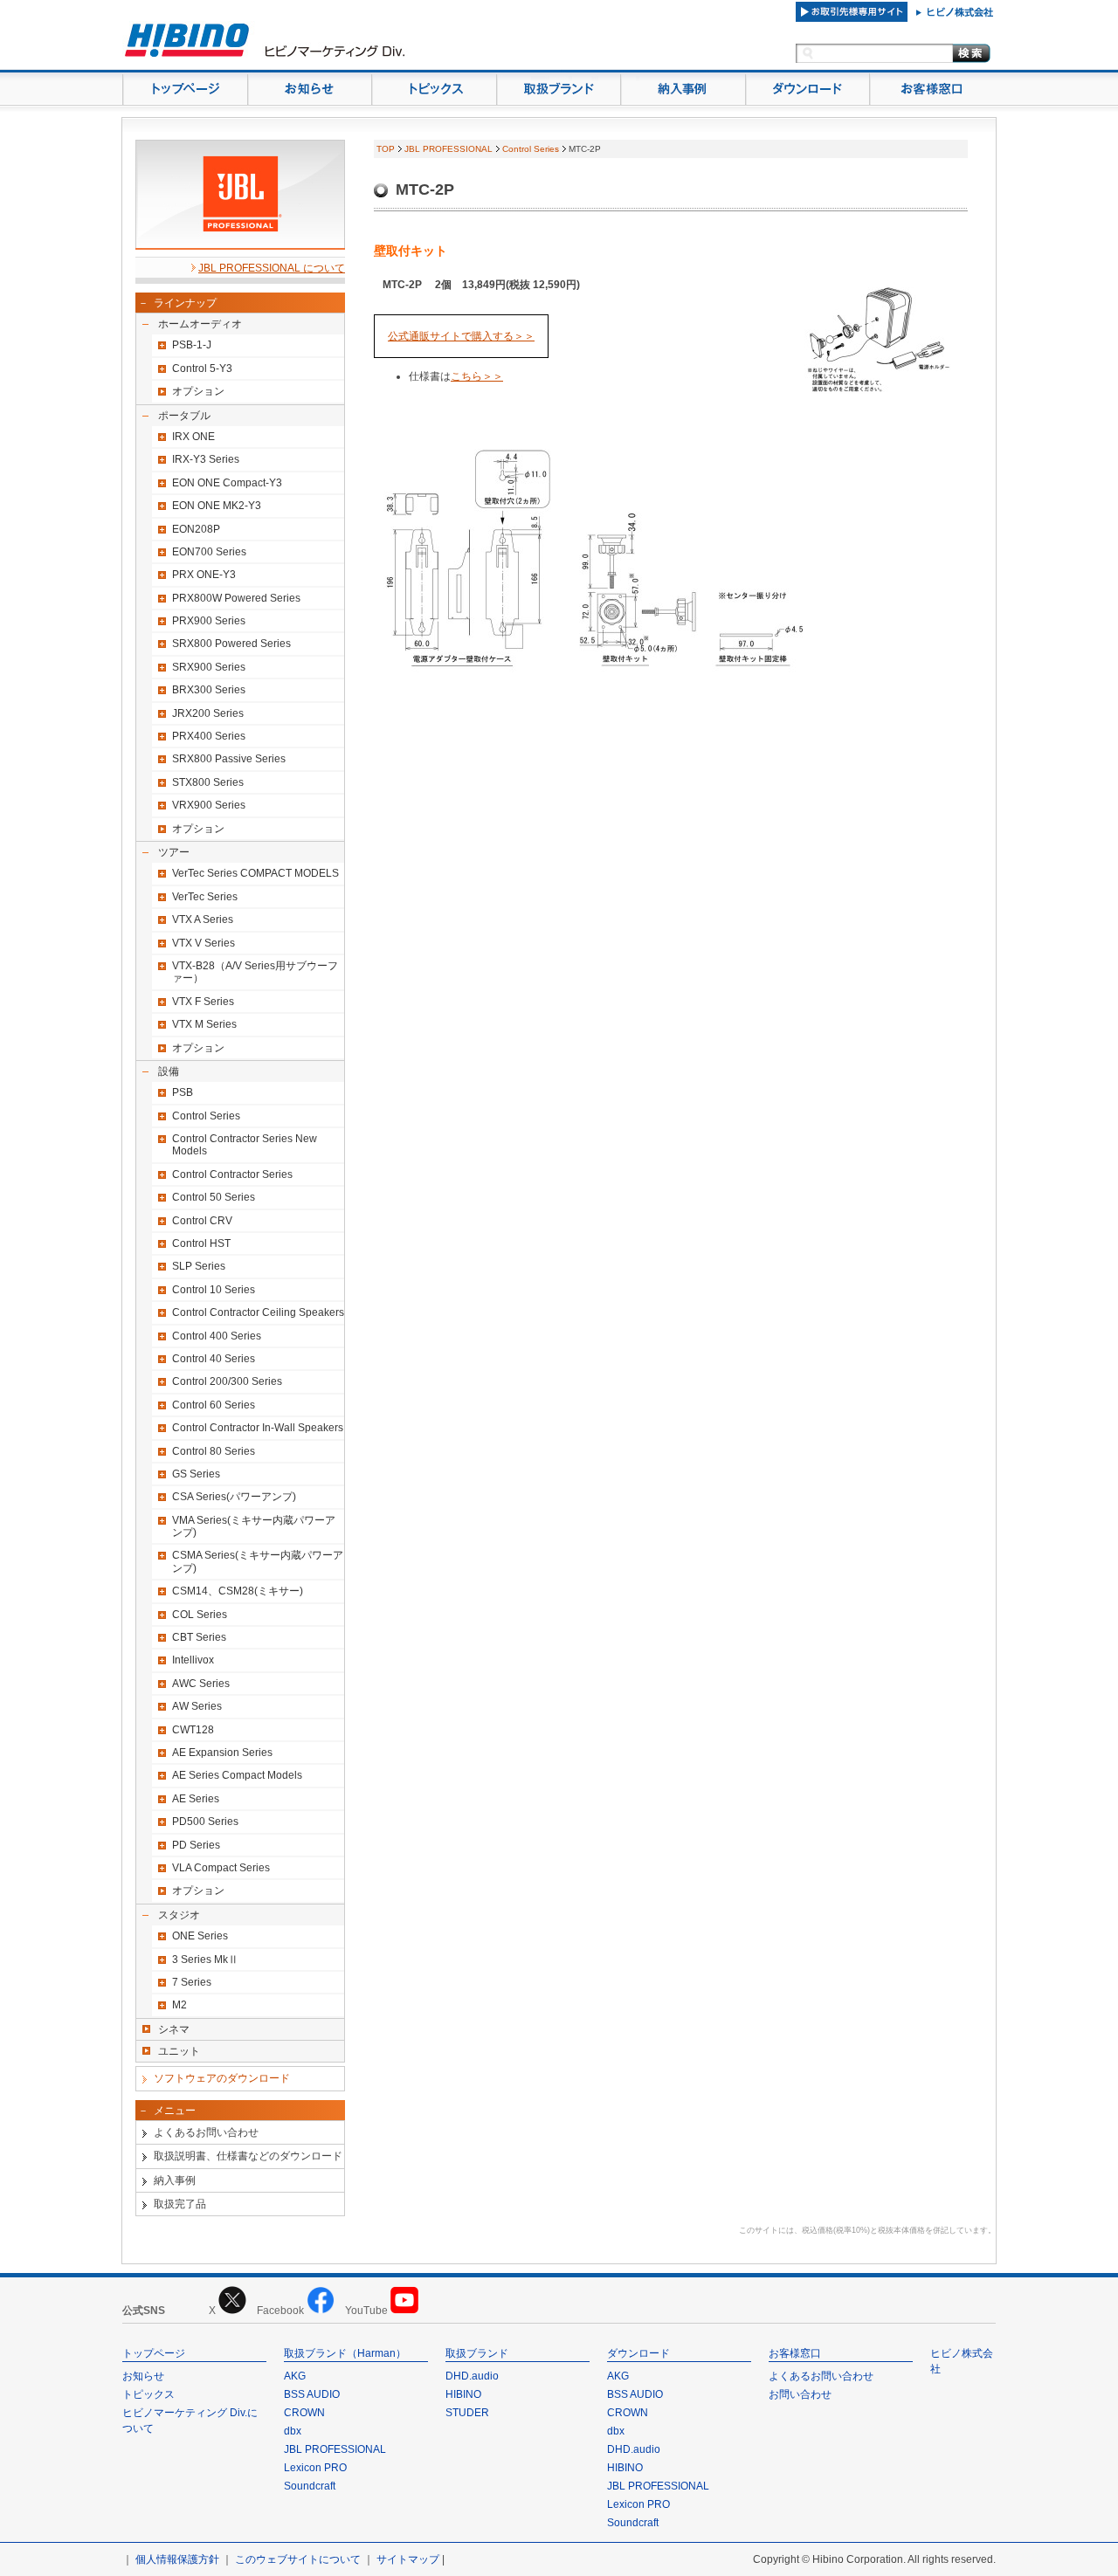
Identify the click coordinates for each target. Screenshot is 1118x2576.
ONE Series (200, 1936)
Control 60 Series (214, 1405)
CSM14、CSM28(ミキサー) (238, 1591)
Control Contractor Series (232, 1174)
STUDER (467, 2413)
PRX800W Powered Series (236, 598)
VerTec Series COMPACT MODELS (255, 873)
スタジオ (179, 1915)
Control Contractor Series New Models (245, 1145)
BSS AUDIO (312, 2394)
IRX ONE (193, 437)
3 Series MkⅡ (205, 1960)
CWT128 (193, 1730)
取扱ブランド (477, 2353)
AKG (295, 2376)
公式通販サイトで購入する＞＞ (461, 336)
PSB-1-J (192, 345)
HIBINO (463, 2394)
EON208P (196, 529)
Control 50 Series (214, 1197)
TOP (386, 149)
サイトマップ (408, 2559)
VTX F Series (203, 1002)
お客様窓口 (795, 2353)
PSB (183, 1092)
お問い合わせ (800, 2394)
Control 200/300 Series (227, 1381)
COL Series (200, 1615)
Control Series (206, 1116)
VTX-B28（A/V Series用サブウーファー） (255, 972)
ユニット (179, 2051)
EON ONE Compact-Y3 (227, 483)
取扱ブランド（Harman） (345, 2353)
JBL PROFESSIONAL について (272, 268)
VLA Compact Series (221, 1868)
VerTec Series (205, 897)
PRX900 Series (209, 621)
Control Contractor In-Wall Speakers (258, 1428)
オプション (198, 391)
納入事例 (175, 2180)
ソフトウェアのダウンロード (222, 2078)
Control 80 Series (214, 1451)
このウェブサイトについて (298, 2559)
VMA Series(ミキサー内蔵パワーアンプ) (254, 1526)
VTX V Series (204, 943)
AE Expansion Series (222, 1753)
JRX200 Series (208, 713)
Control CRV (202, 1221)
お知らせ (143, 2376)
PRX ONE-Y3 (204, 575)
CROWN (304, 2413)
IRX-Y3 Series (206, 459)
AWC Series (201, 1684)
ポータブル (184, 416)
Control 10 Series (214, 1290)
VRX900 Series (209, 805)
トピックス (148, 2394)
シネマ (174, 2029)
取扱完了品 (180, 2204)
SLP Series (199, 1266)
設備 (169, 1071)
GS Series (196, 1474)
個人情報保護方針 (177, 2559)
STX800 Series (208, 782)
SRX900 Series (209, 667)
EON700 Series (209, 552)
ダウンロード (638, 2353)
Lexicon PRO (315, 2468)
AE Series (196, 1799)
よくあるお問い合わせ (206, 2132)
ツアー (174, 852)
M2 (179, 2005)
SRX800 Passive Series (229, 759)
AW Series (197, 1706)
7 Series (192, 1982)
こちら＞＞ (477, 376)
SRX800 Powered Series (231, 644)
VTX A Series (203, 920)
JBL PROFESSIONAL (449, 149)
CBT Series (199, 1637)
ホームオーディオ (200, 324)
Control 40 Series (214, 1359)
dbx (293, 2431)
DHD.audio (472, 2376)
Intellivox (193, 1660)
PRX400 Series (209, 736)
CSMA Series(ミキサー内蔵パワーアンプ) (258, 1561)
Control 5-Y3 (202, 368)
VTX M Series (204, 1024)
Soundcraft (310, 2486)
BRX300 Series (209, 690)
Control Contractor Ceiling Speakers (258, 1312)
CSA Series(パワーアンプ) (234, 1497)
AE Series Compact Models (237, 1775)
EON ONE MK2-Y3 (217, 506)
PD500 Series (205, 1822)
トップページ (154, 2353)
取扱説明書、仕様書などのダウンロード (248, 2156)
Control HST (201, 1243)
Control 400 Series (217, 1336)
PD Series (196, 1845)
